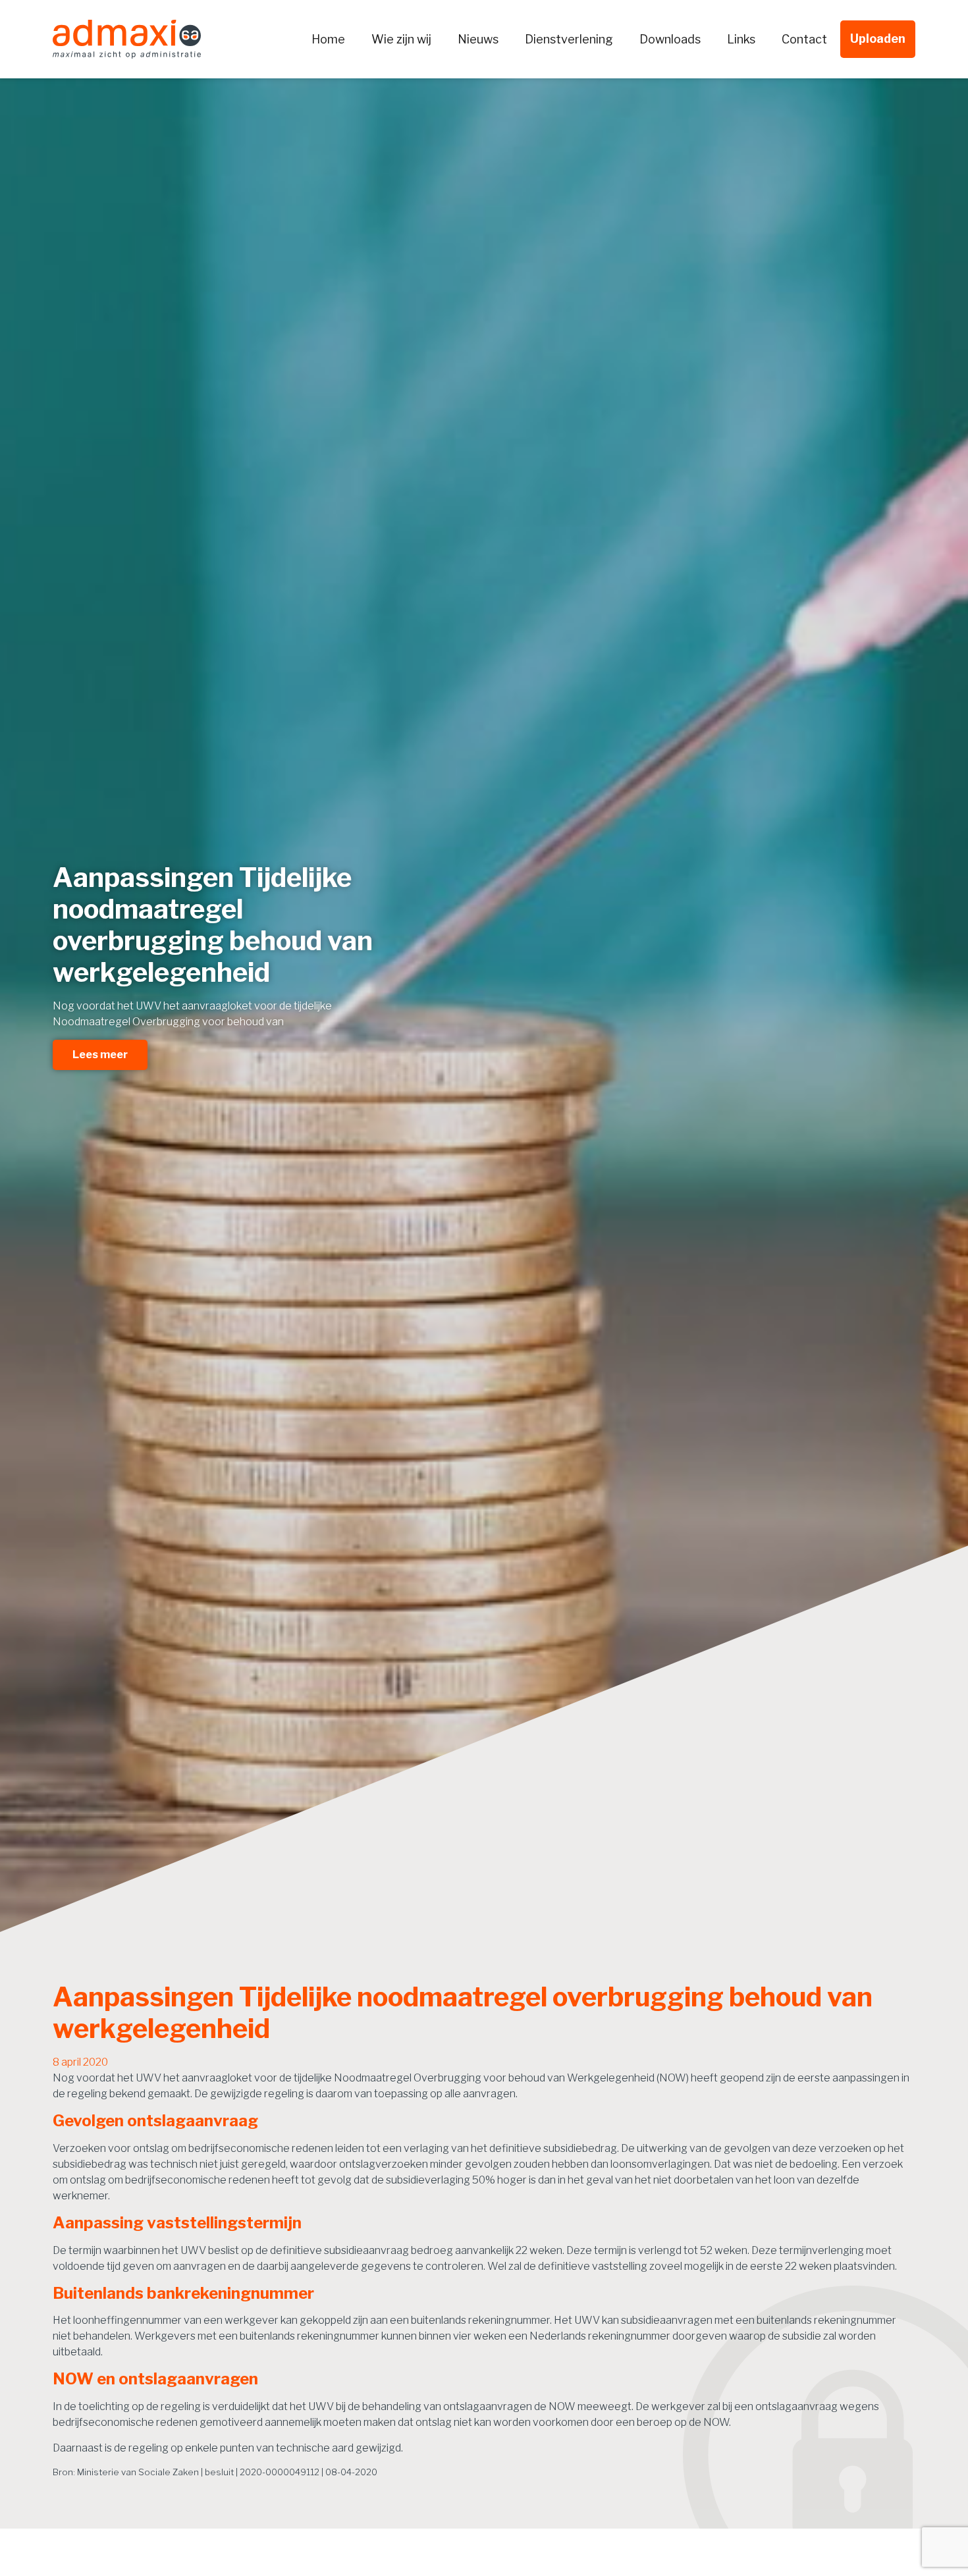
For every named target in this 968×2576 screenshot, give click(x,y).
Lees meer (100, 1055)
